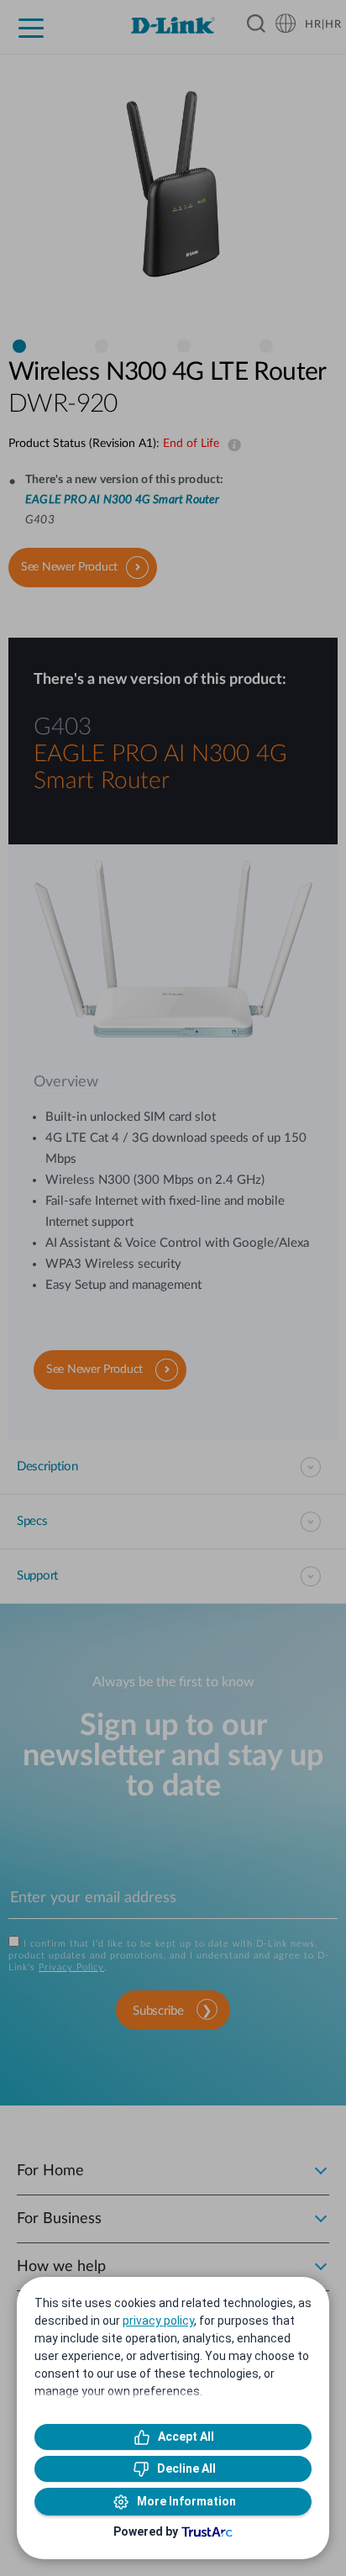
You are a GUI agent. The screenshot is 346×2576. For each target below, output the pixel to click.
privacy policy (158, 2321)
